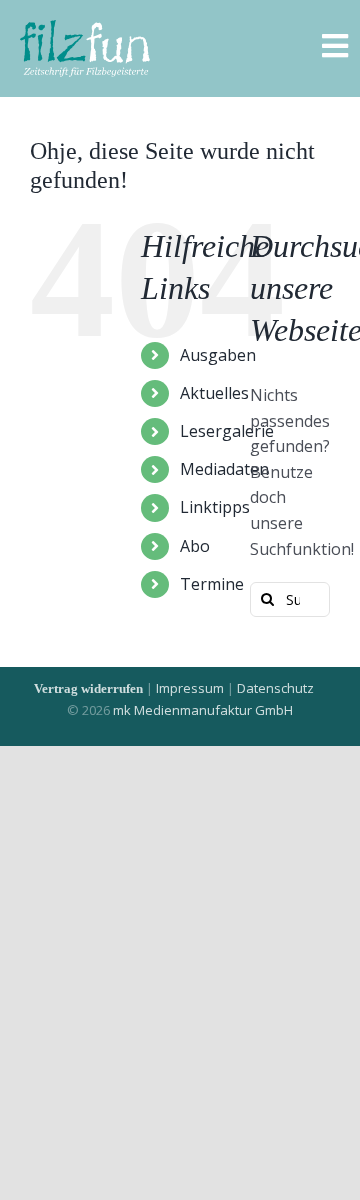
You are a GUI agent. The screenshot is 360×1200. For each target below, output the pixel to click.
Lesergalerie (227, 431)
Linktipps (215, 507)
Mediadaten (224, 469)
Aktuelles (214, 393)
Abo (195, 546)
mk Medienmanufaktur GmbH (203, 710)
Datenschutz (275, 688)
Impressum (190, 688)
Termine (212, 584)
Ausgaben (218, 355)
